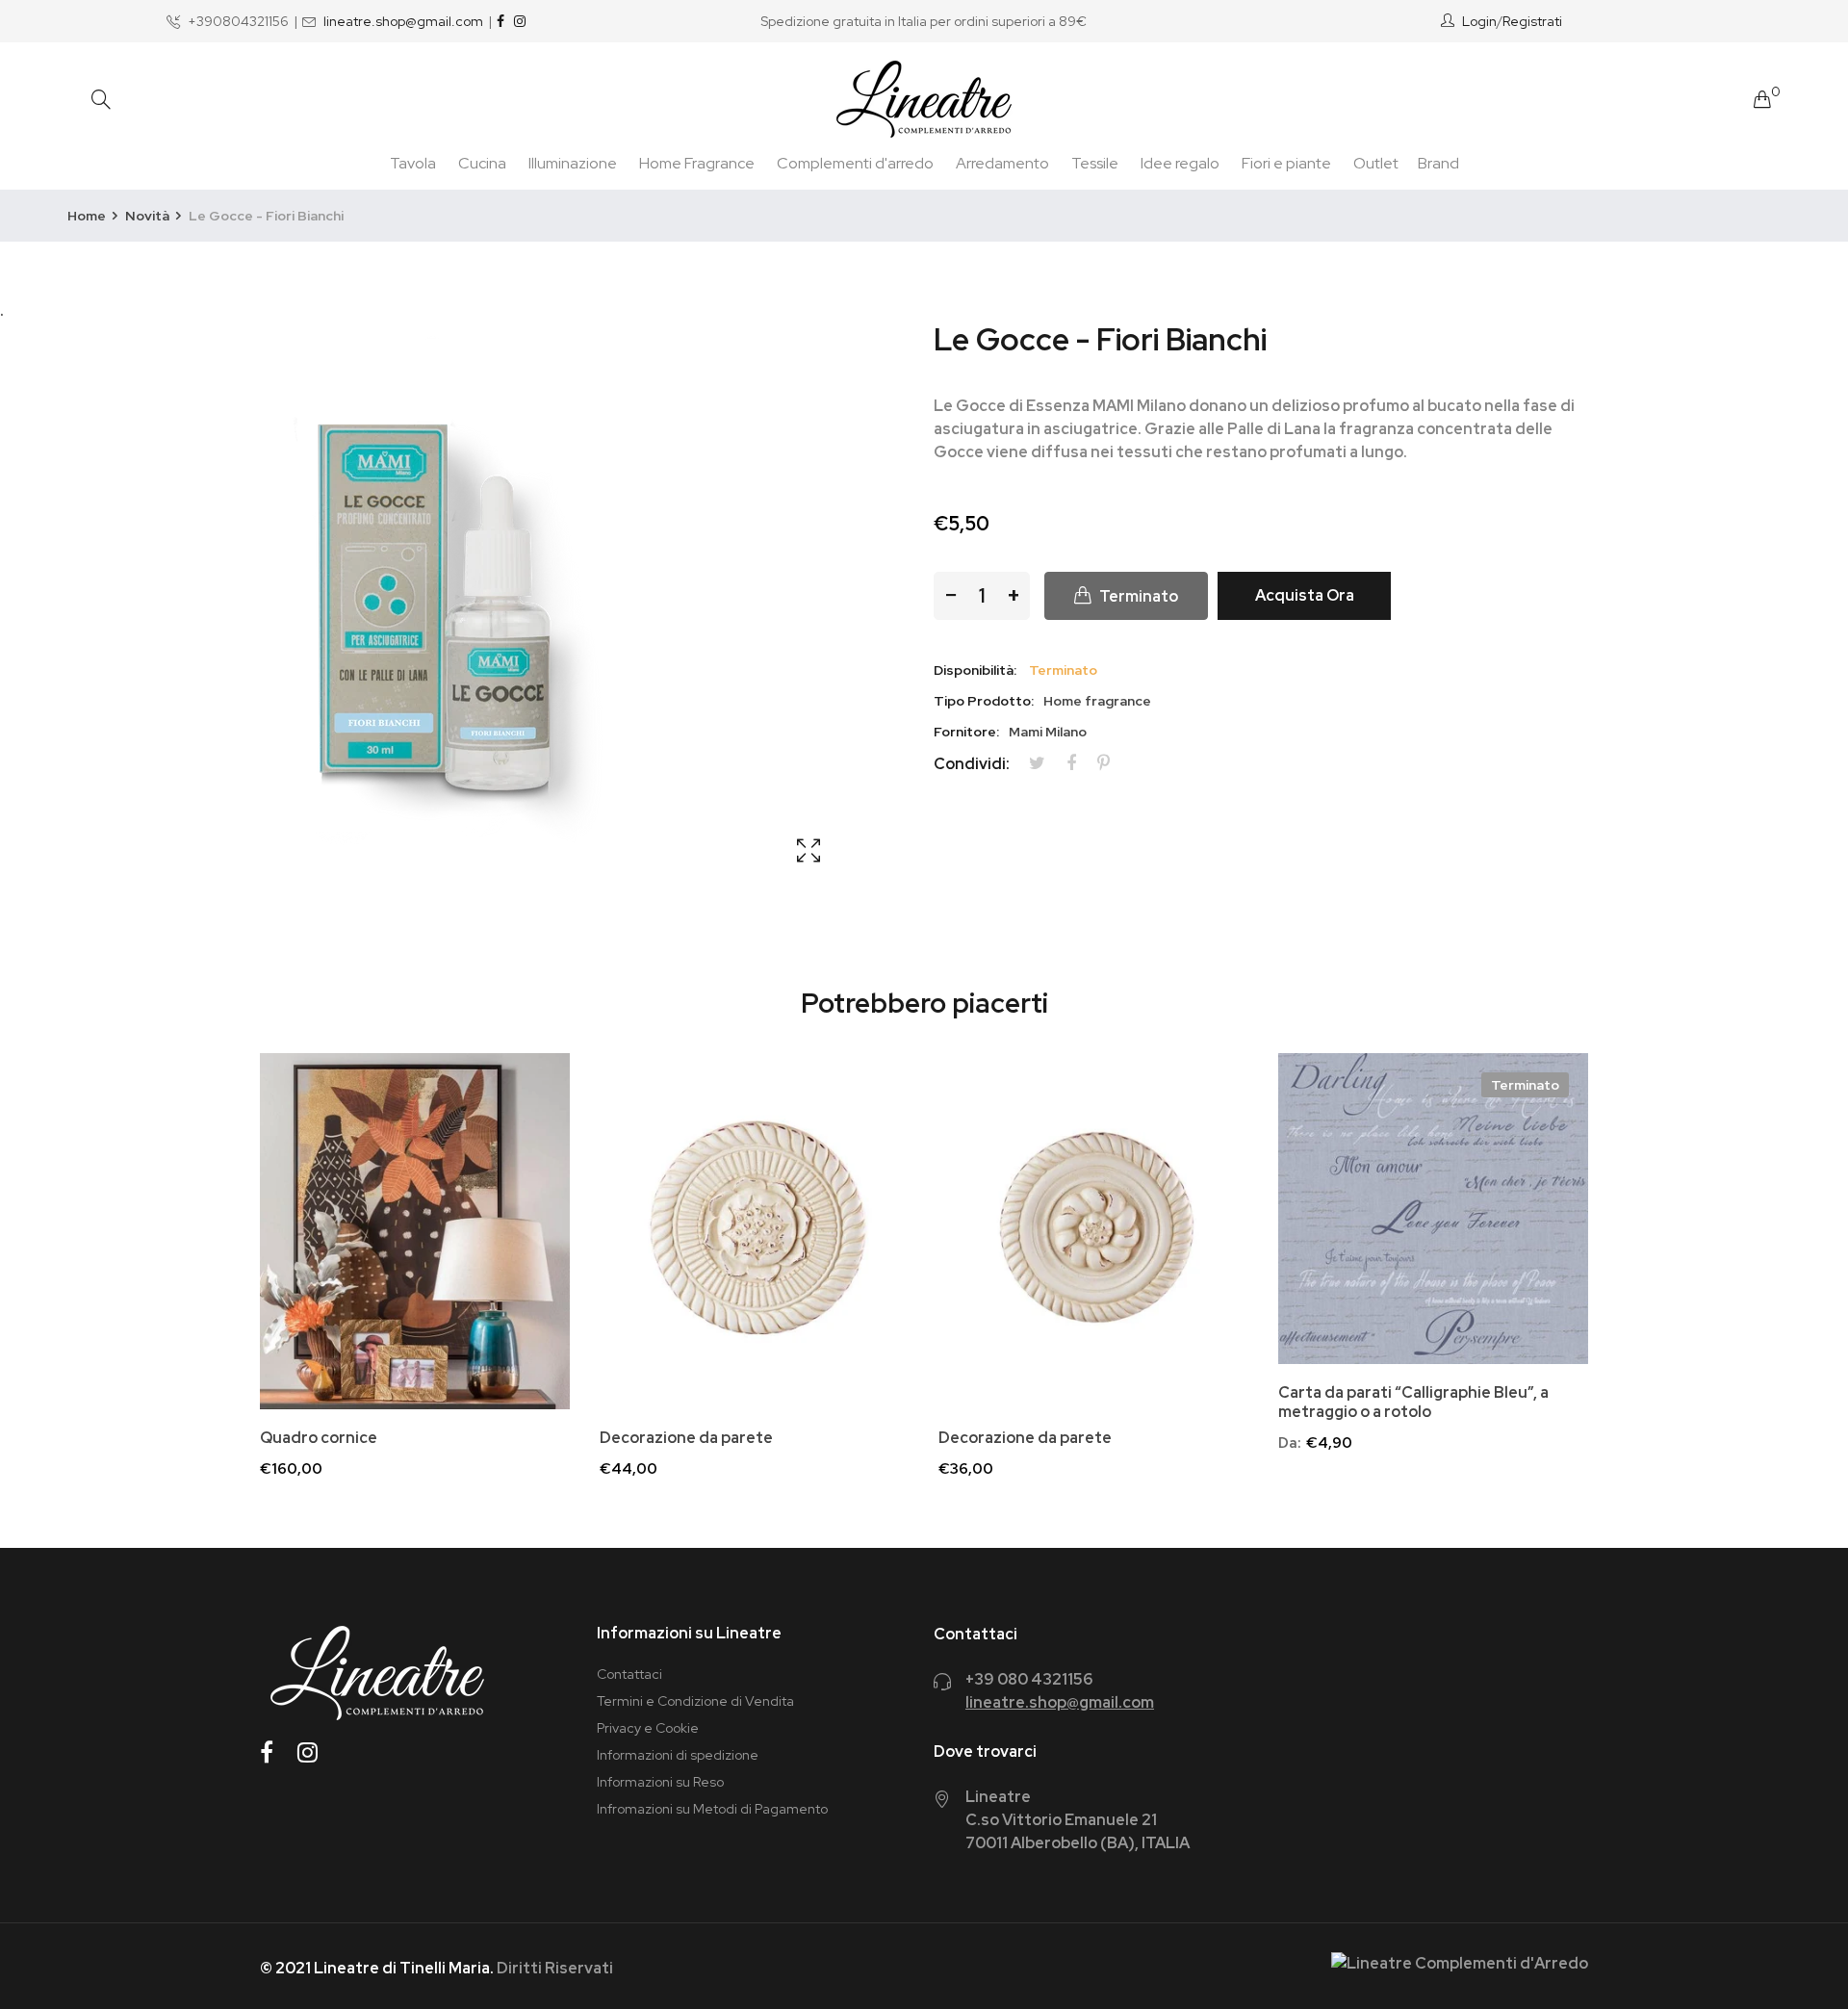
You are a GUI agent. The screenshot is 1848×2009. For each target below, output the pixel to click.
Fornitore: (966, 732)
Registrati (1532, 21)
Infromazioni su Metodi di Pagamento (712, 1809)
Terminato (1525, 1085)
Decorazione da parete (686, 1438)
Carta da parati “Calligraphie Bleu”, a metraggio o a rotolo (1413, 1403)
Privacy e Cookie (648, 1728)
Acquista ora (1305, 595)
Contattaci (629, 1674)
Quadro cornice (319, 1438)
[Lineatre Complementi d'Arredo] (924, 99)
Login (1479, 21)
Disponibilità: (975, 670)
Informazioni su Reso (660, 1782)
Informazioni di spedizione (678, 1755)
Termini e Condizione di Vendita (695, 1701)
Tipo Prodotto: (984, 701)
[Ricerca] (101, 100)
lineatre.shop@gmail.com (403, 21)
